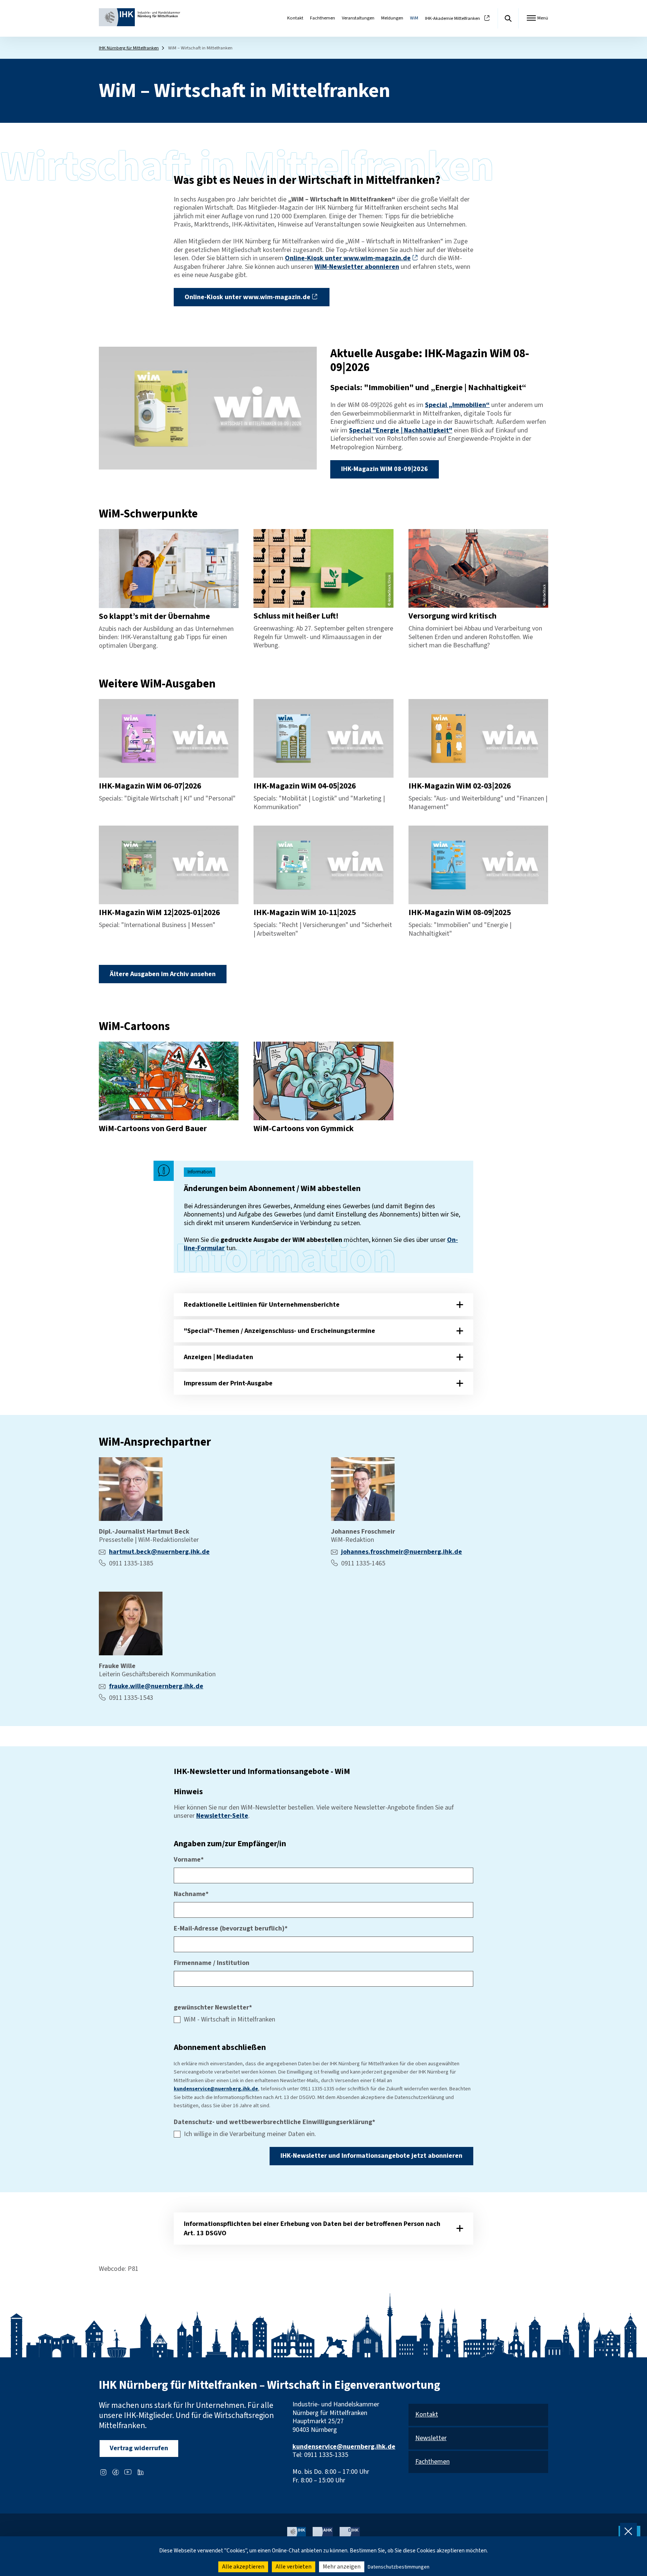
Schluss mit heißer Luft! (296, 616)
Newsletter (431, 2438)
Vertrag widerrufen (139, 2448)
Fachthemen (323, 18)
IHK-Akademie (452, 19)
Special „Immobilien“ (457, 405)
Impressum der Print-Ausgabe (228, 1383)
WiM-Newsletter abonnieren (357, 267)
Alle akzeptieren (243, 2567)
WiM (414, 18)
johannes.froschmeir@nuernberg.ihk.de (402, 1552)
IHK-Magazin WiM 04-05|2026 (305, 786)
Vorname (189, 1860)
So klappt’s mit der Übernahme (154, 616)
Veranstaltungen (358, 18)
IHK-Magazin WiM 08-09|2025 (460, 913)
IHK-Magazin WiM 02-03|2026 (460, 786)
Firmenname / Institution (212, 1963)
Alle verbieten (294, 2567)
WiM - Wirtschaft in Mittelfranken (230, 2020)
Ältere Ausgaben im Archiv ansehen (163, 974)
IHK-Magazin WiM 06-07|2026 (150, 786)
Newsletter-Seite (222, 1816)
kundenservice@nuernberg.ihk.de (216, 2089)
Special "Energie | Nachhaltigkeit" (401, 430)
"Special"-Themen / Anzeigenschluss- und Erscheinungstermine (280, 1331)
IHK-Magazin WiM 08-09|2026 (385, 469)
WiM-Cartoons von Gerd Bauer (153, 1129)
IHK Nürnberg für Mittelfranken (129, 48)
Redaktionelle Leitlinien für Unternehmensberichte (262, 1305)
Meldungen (392, 18)
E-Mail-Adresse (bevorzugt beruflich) (231, 1929)
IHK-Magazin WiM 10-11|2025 (305, 913)
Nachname (191, 1894)
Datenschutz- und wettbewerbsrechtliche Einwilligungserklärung (274, 2122)
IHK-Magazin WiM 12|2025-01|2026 (159, 913)
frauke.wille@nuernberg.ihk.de (156, 1686)
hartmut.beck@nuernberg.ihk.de (159, 1552)
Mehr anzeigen (342, 2567)
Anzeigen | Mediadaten (218, 1357)
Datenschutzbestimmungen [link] (399, 2567)
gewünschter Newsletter (213, 2008)
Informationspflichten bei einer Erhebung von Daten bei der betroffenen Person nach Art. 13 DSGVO (312, 2229)
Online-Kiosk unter (348, 258)
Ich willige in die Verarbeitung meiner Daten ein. (250, 2134)
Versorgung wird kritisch (452, 616)
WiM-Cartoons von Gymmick (304, 1129)
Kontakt (295, 18)
